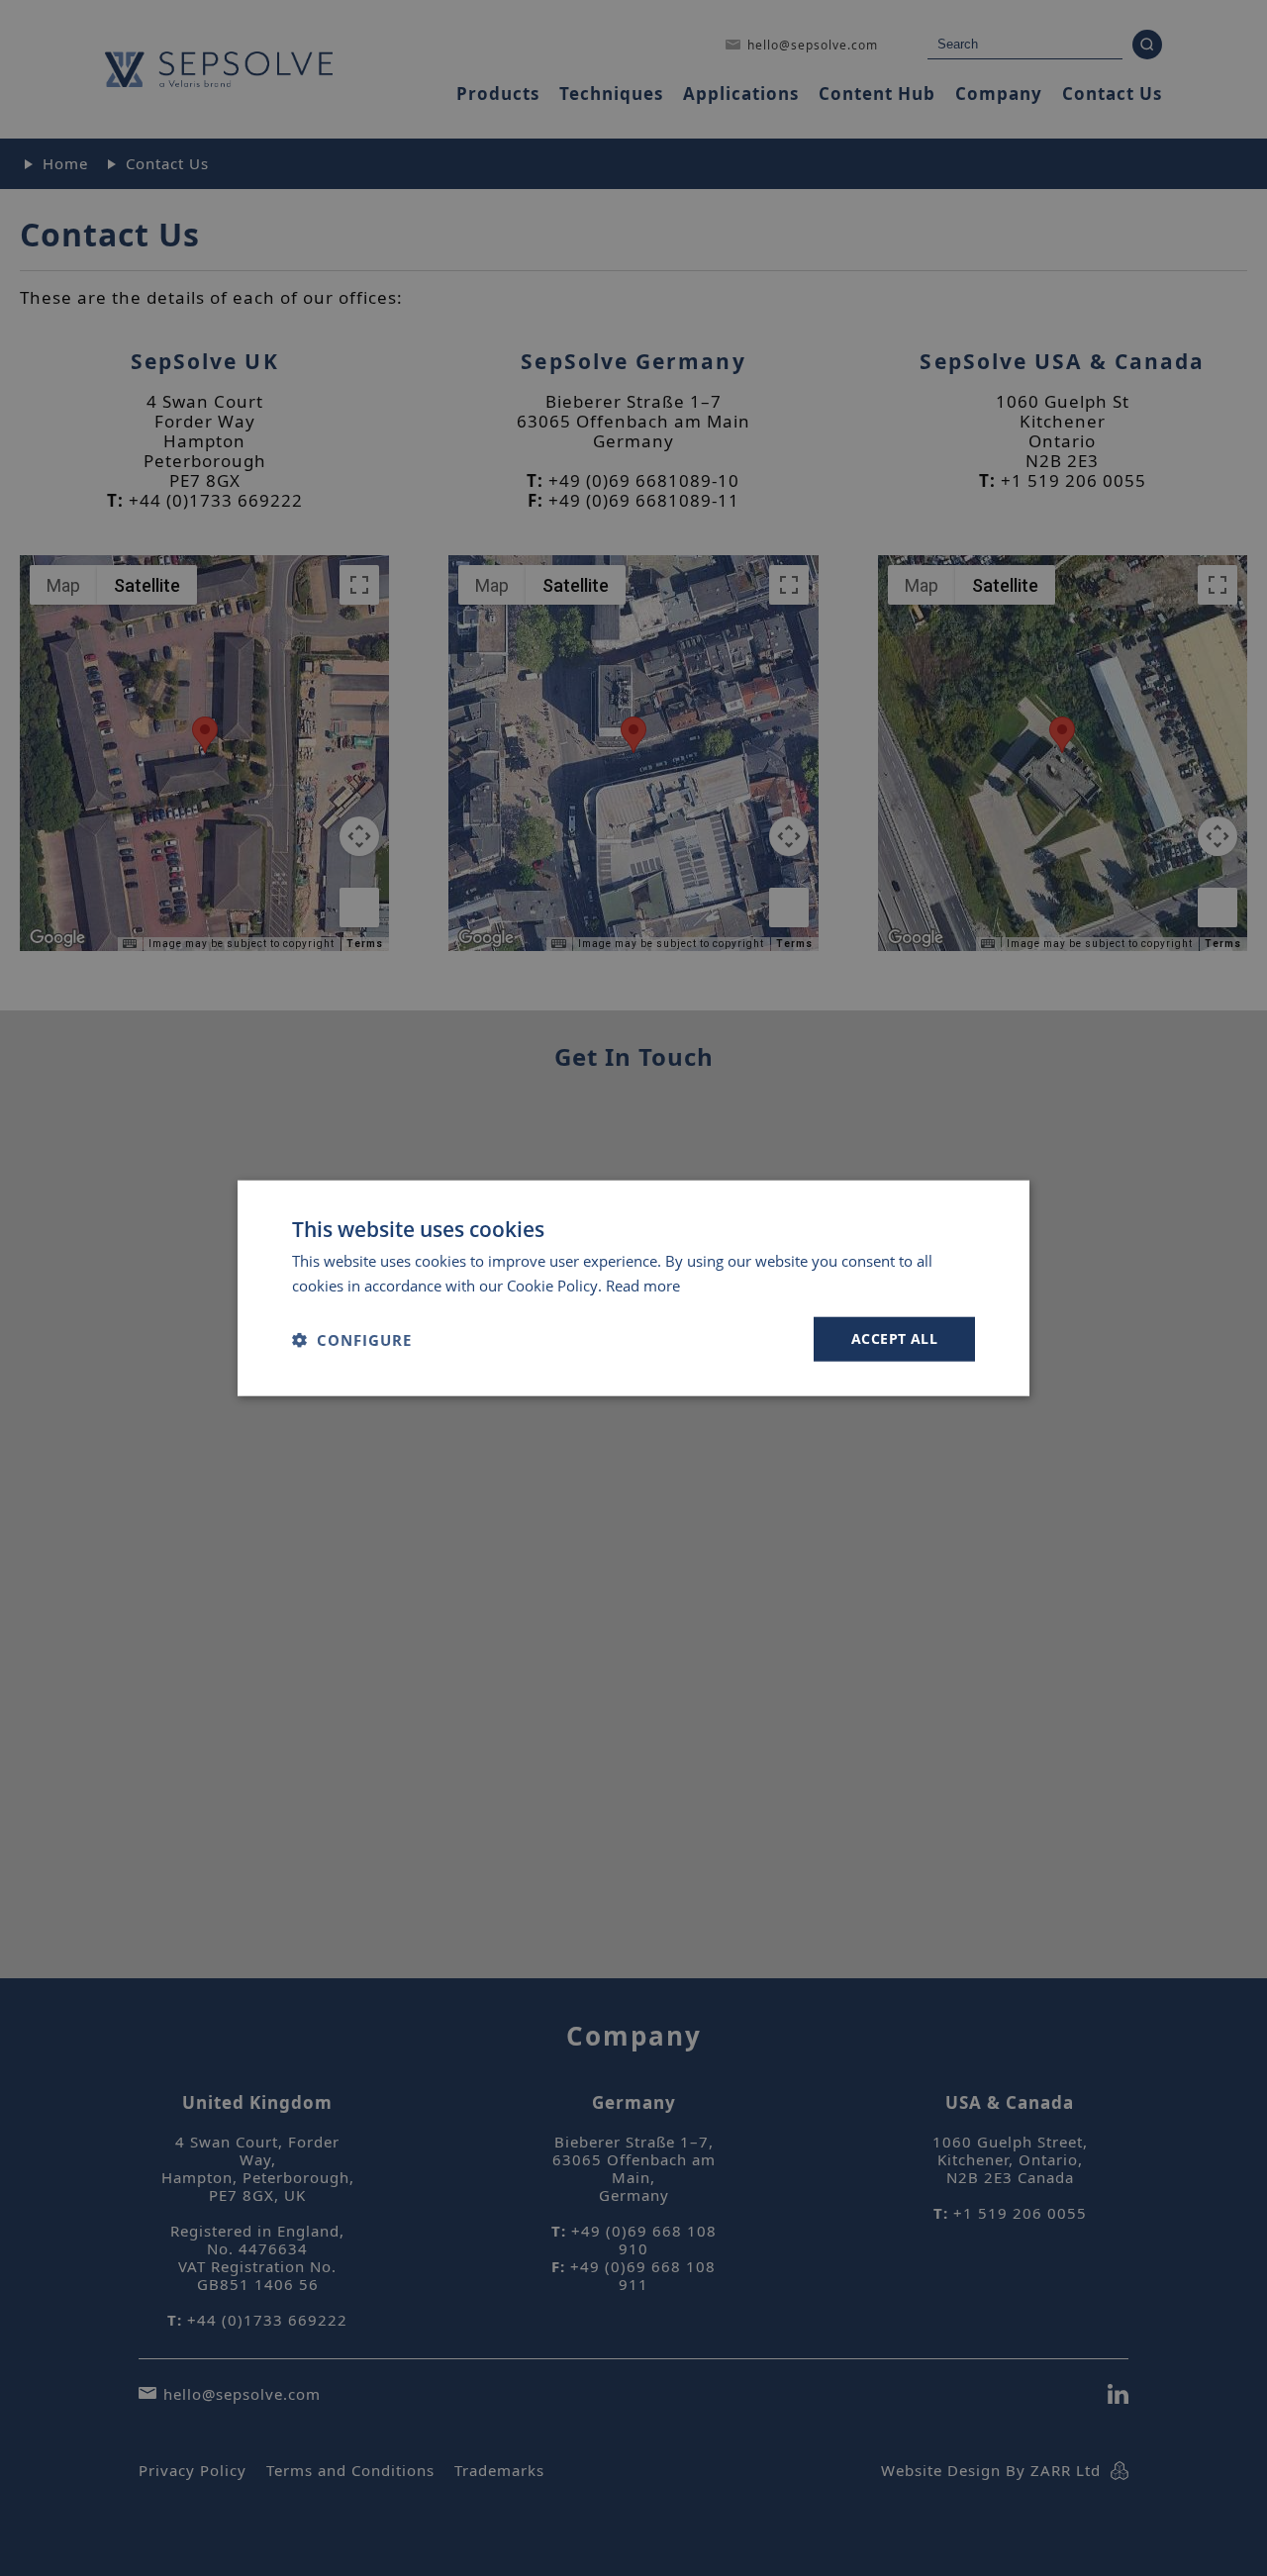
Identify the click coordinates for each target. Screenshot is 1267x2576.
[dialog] (633, 1288)
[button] (352, 1339)
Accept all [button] (894, 1338)
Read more (643, 1285)
